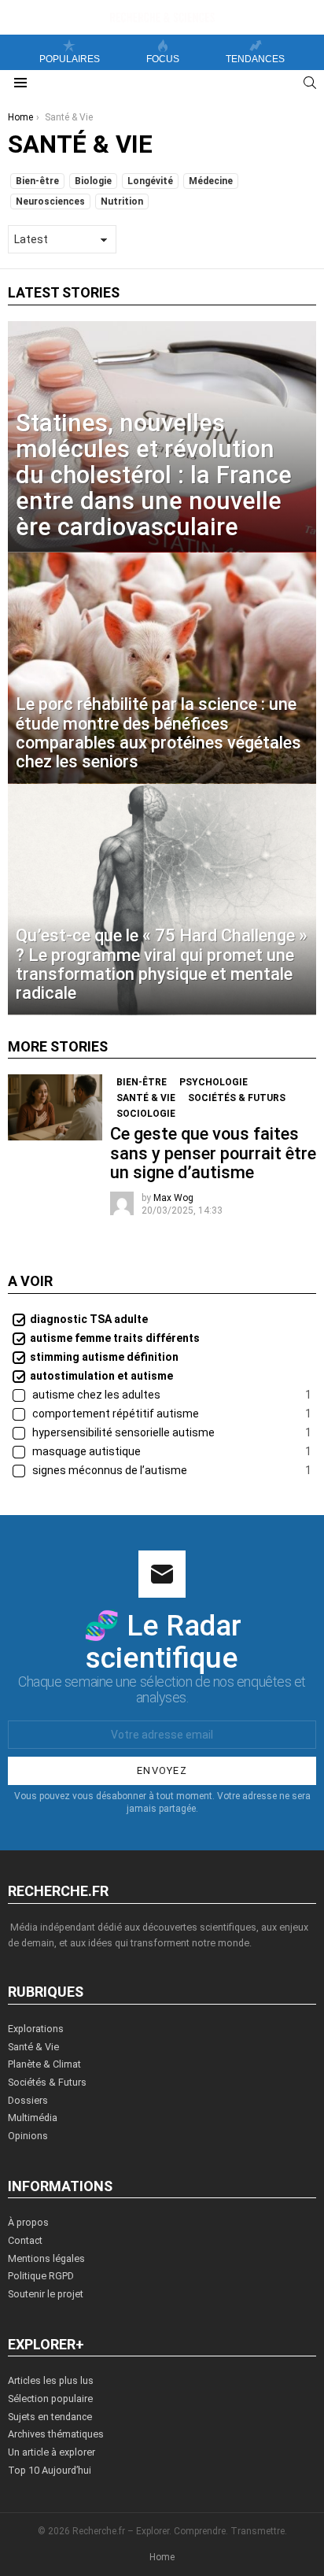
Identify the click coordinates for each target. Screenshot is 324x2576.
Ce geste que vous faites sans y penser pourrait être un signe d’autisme (213, 1153)
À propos (28, 2222)
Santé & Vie (146, 1098)
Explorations (36, 2029)
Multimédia (33, 2118)
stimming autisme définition (104, 1357)
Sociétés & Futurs (237, 1098)
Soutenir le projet (46, 2294)
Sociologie (146, 1114)
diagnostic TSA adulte (89, 1319)
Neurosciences (50, 201)
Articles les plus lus (51, 2380)
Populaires (70, 59)
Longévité (150, 181)
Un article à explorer (52, 2452)
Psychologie (214, 1082)
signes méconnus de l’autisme (171, 1470)
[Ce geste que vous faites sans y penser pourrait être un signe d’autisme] (55, 1107)
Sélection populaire (50, 2399)
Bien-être (37, 181)
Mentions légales (46, 2258)
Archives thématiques (56, 2434)
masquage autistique (171, 1451)
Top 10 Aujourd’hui (50, 2470)
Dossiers (28, 2100)
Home (162, 2557)
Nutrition (122, 201)
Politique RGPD (41, 2276)
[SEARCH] (310, 83)
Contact (25, 2240)
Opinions (28, 2136)
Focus (163, 59)
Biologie (93, 181)
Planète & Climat (44, 2064)
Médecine (211, 181)
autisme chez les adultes (171, 1395)
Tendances (255, 59)
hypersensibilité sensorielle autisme (171, 1432)
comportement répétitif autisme (171, 1414)
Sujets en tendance (50, 2417)
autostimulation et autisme (101, 1376)
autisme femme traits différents (115, 1338)
